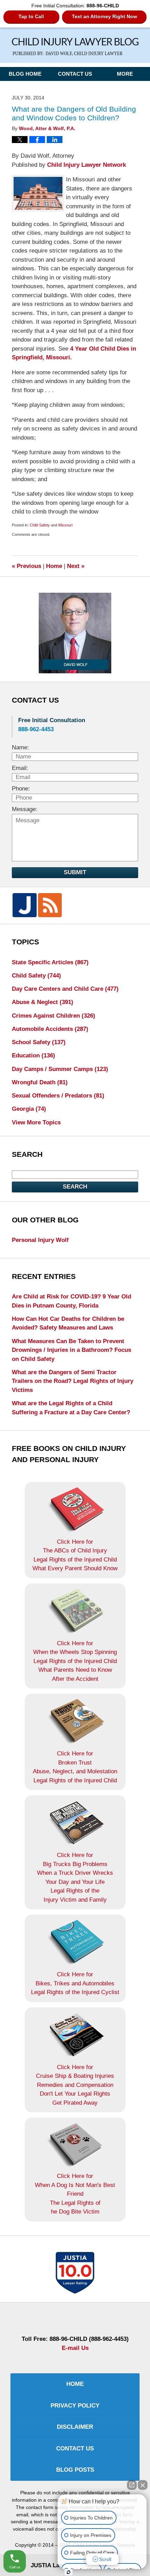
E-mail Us (75, 2348)
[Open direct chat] (132, 2485)
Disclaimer (75, 2427)
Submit (75, 872)
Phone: (21, 789)
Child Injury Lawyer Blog (75, 47)
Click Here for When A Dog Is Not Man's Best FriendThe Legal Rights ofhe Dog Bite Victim (75, 2194)
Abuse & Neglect (43, 1002)
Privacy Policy (75, 2406)
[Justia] (24, 905)
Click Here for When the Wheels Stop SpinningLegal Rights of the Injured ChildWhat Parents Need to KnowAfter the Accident (75, 1661)
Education (33, 1055)
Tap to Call (31, 16)
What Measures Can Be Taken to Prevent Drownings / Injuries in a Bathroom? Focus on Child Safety (72, 1350)
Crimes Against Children (54, 1016)
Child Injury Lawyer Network (87, 165)
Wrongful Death (40, 1082)
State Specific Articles (50, 962)
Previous (27, 566)
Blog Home (25, 74)
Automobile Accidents (50, 1029)
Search (75, 1187)
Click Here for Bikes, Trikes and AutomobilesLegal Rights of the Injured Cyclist (75, 1983)
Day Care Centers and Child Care (65, 989)
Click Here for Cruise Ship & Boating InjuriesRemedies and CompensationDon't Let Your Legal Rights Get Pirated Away (75, 2085)
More (125, 74)
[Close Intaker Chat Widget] (143, 2485)
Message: (25, 809)
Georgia (29, 1109)
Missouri (65, 525)
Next (76, 566)
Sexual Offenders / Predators (58, 1096)
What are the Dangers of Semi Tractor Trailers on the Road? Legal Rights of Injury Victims (73, 1381)
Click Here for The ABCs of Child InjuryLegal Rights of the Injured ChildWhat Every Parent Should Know (75, 1555)
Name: (20, 747)
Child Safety (40, 525)
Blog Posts (75, 2470)
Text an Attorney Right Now (104, 16)
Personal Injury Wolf (40, 1240)
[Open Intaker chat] (69, 2572)
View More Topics (36, 1122)
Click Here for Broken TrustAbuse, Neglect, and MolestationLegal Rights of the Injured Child (75, 1767)
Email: (20, 768)
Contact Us (75, 74)
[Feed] (50, 905)
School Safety (39, 1042)
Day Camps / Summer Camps (60, 1069)
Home (54, 566)
